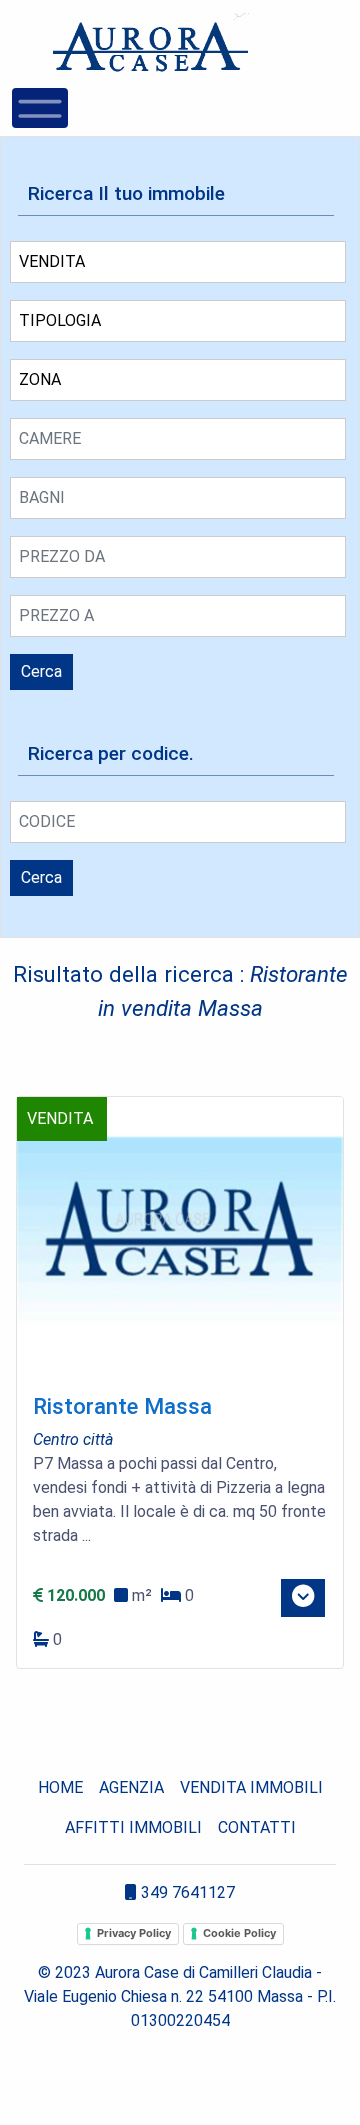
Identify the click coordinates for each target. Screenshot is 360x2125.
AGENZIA (131, 1787)
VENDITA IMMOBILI (251, 1787)
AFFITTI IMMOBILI (133, 1827)
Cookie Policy (239, 1933)
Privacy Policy (134, 1933)
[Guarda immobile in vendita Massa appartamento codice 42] (180, 1237)
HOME (60, 1787)
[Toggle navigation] (40, 108)
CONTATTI (257, 1827)
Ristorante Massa (122, 1406)
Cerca (41, 671)
